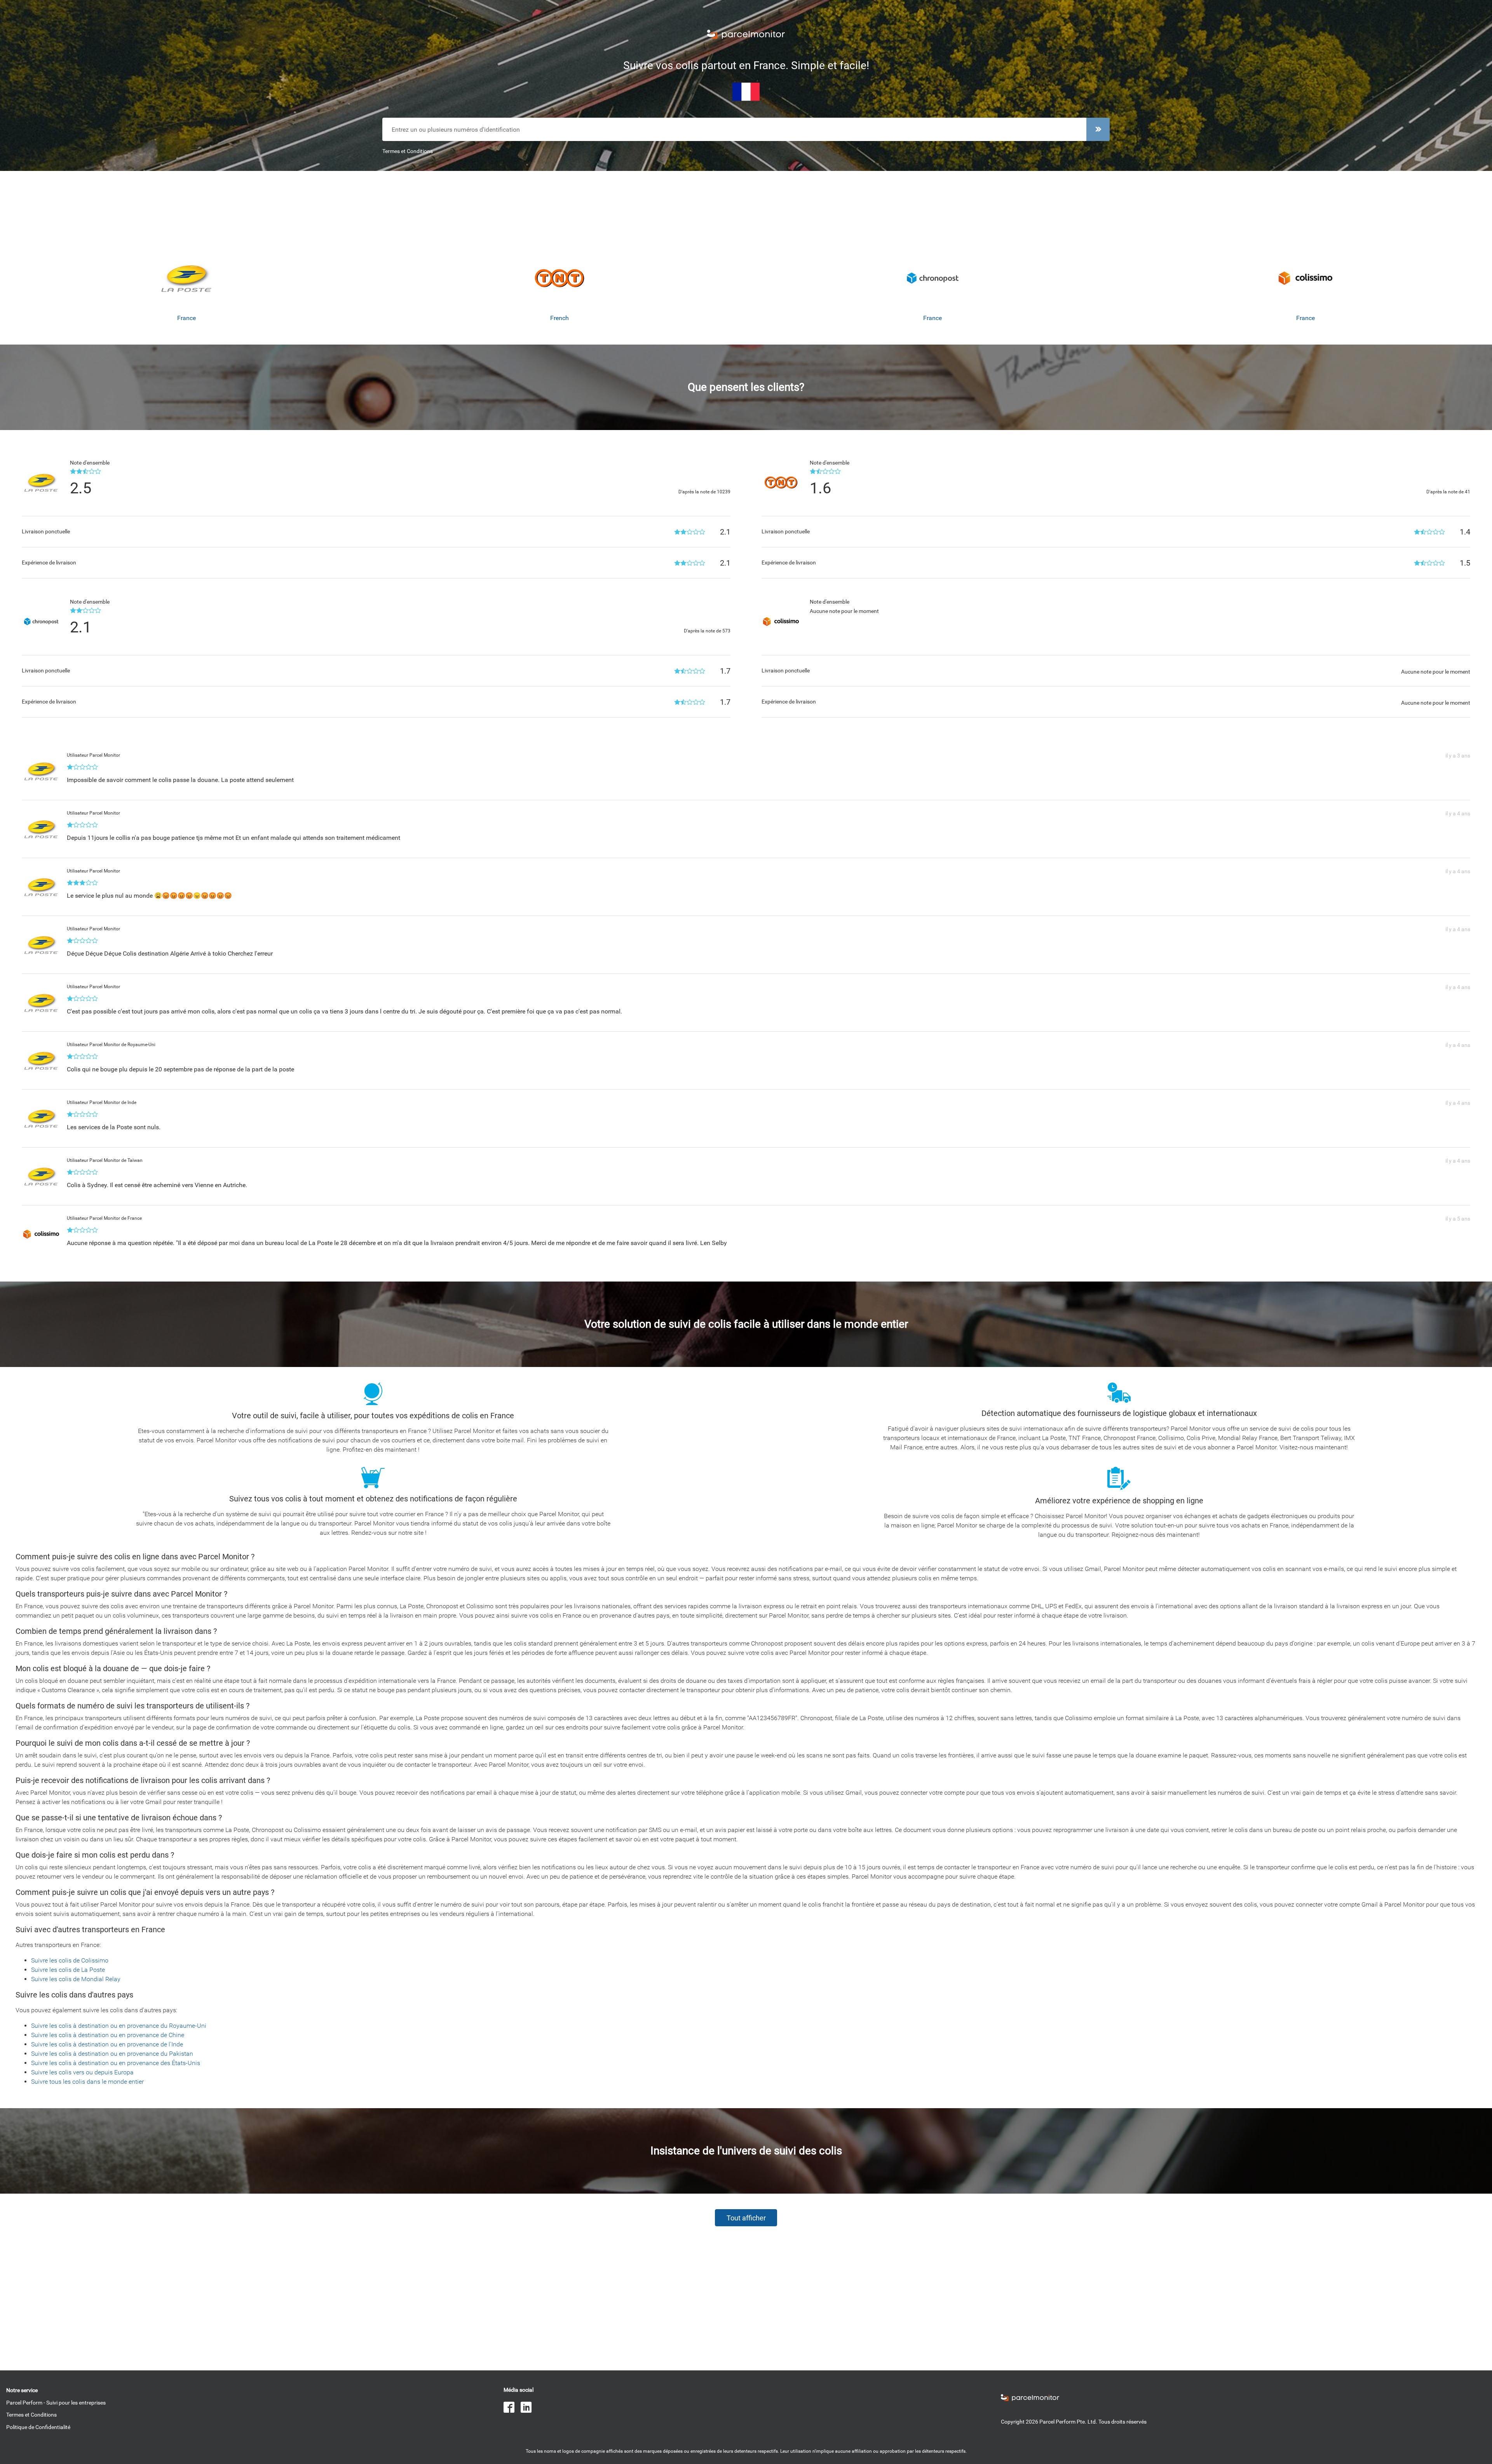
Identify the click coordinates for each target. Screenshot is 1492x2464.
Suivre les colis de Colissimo (70, 1960)
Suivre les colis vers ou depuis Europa (82, 2072)
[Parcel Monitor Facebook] (512, 2408)
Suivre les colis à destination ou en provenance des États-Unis (116, 2063)
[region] (746, 207)
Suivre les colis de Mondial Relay (76, 1979)
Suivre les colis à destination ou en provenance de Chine (108, 2035)
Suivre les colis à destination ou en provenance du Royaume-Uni (119, 2026)
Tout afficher (746, 2218)
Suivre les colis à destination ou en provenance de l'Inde (107, 2044)
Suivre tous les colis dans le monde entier (87, 2082)
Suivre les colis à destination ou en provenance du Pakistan (112, 2054)
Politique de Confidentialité (38, 2427)
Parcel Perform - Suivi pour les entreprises (56, 2403)
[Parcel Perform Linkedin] (529, 2408)
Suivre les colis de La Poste (68, 1970)
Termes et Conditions (408, 151)
